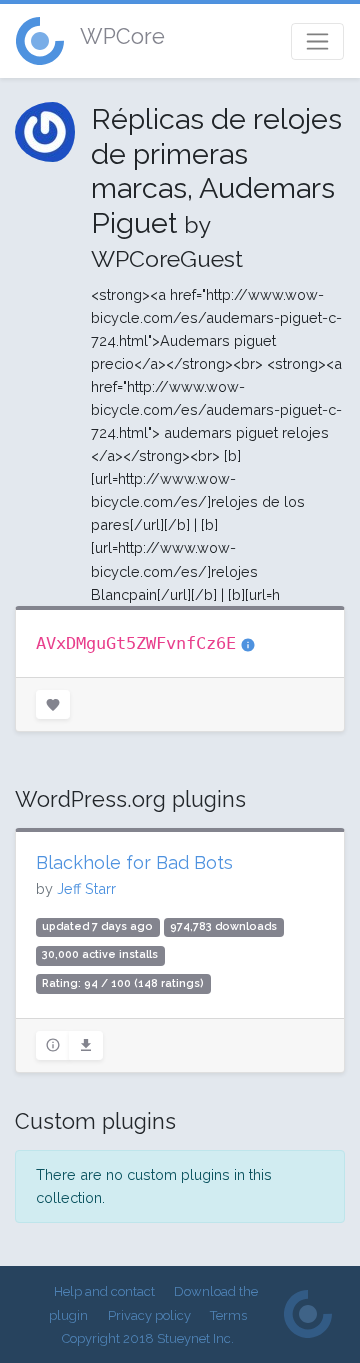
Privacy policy (149, 1315)
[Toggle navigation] (317, 41)
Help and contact (104, 1291)
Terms (228, 1315)
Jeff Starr (86, 888)
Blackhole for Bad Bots (134, 862)
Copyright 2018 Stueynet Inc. (148, 1338)
